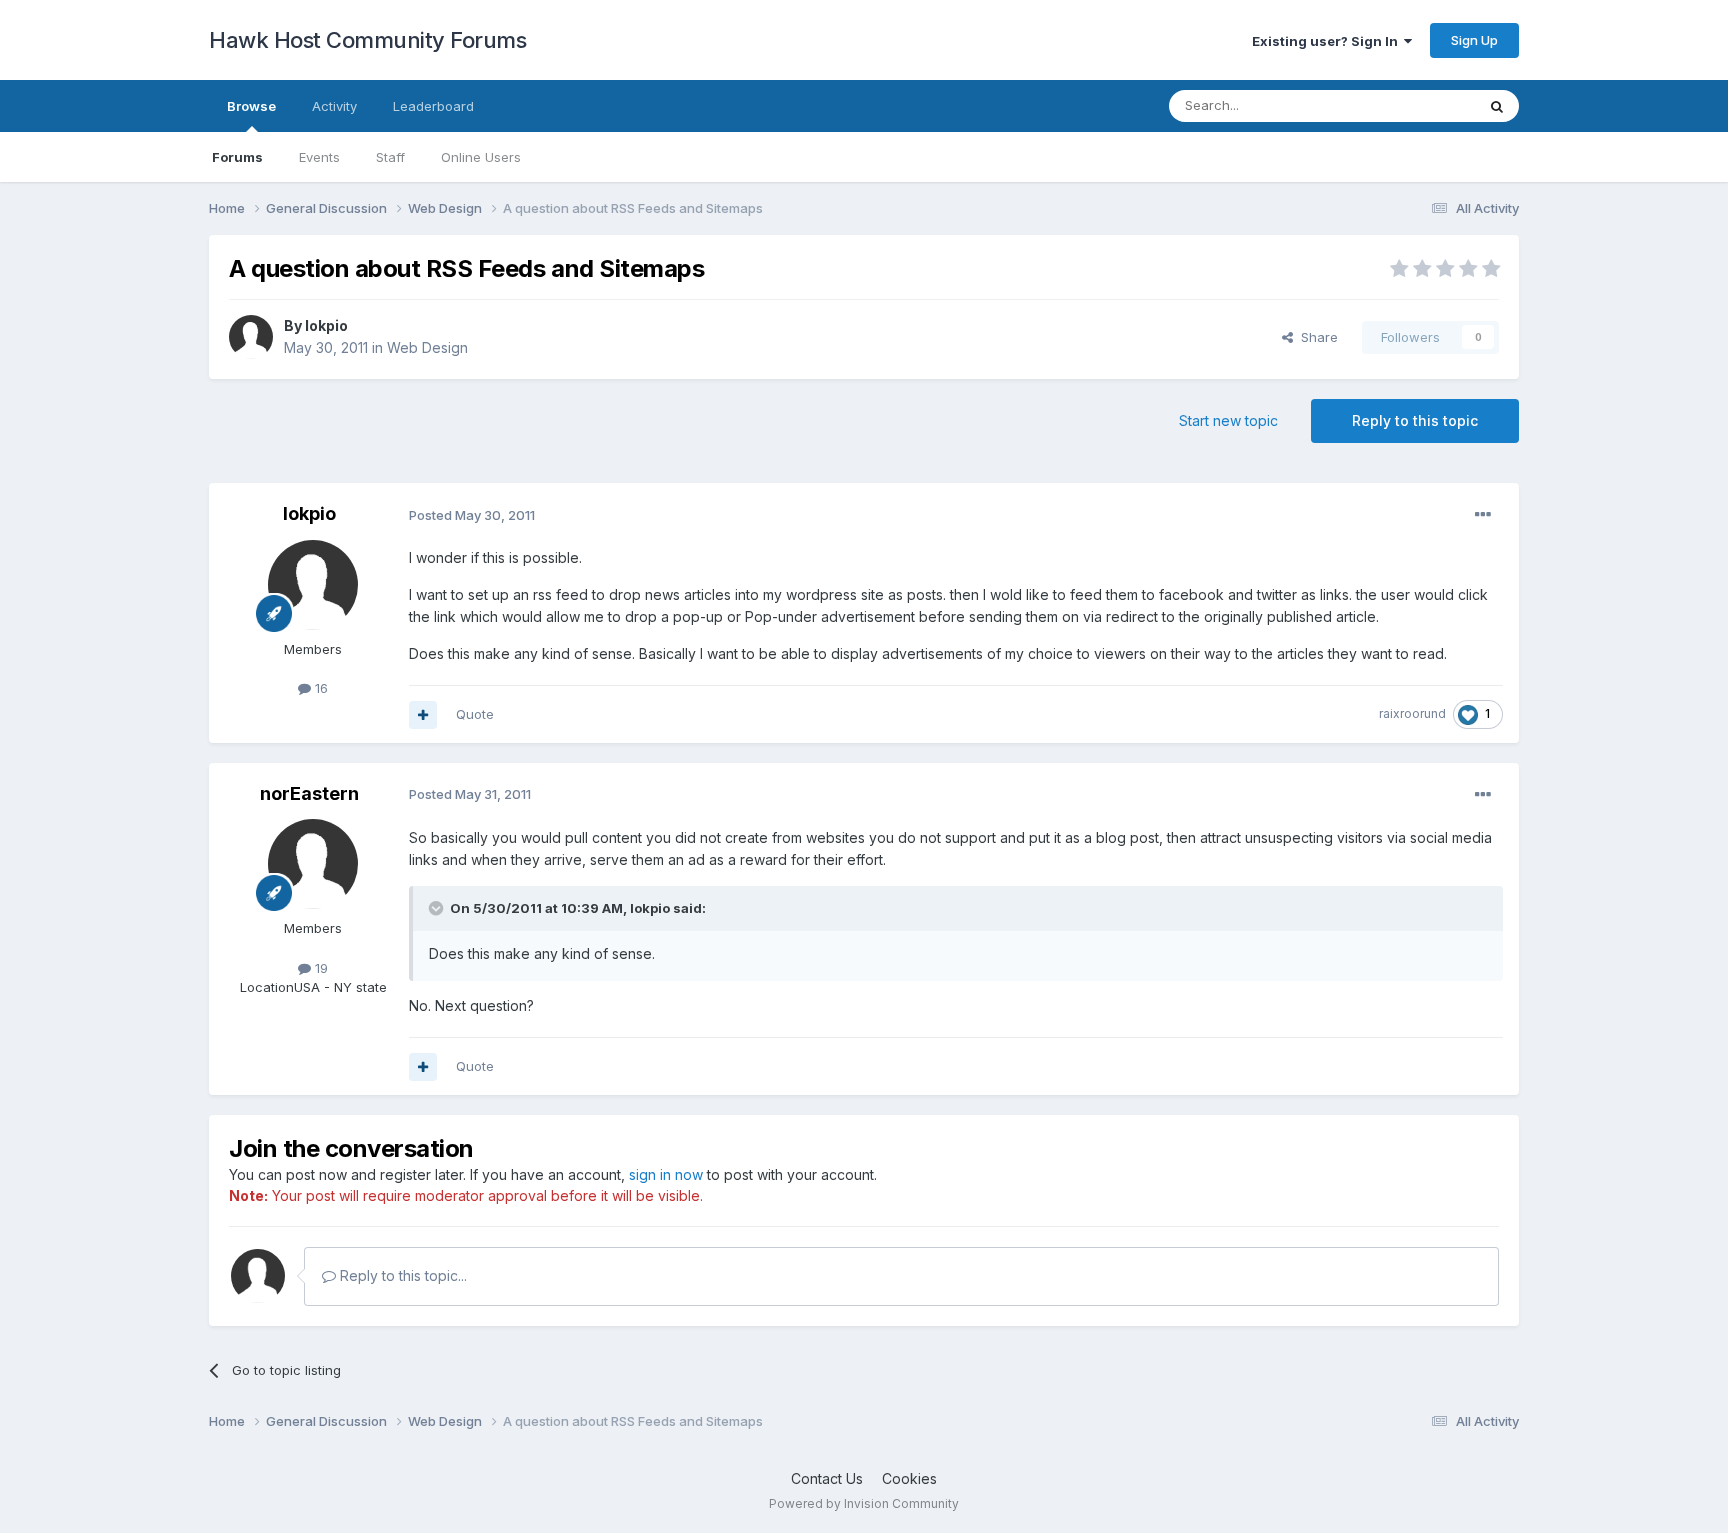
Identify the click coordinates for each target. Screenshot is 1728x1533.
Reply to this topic (1415, 420)
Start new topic (1228, 420)
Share (1315, 337)
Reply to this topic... (401, 1275)
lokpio (326, 325)
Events (319, 157)
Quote (475, 714)
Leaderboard (433, 106)
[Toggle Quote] (438, 908)
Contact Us (827, 1478)
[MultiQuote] (423, 715)
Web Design (427, 347)
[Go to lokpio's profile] (251, 337)
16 (319, 688)
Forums (237, 157)
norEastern (309, 793)
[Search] (1497, 106)
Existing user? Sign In (1328, 41)
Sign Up (1474, 40)
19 (319, 968)
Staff (390, 157)
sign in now (666, 1174)
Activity (334, 106)
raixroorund (1412, 713)
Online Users (481, 157)
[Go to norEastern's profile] (313, 864)
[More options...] (1483, 515)
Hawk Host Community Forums (367, 40)
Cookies (909, 1478)
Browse (251, 106)
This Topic (1416, 105)
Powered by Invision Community (864, 1503)
